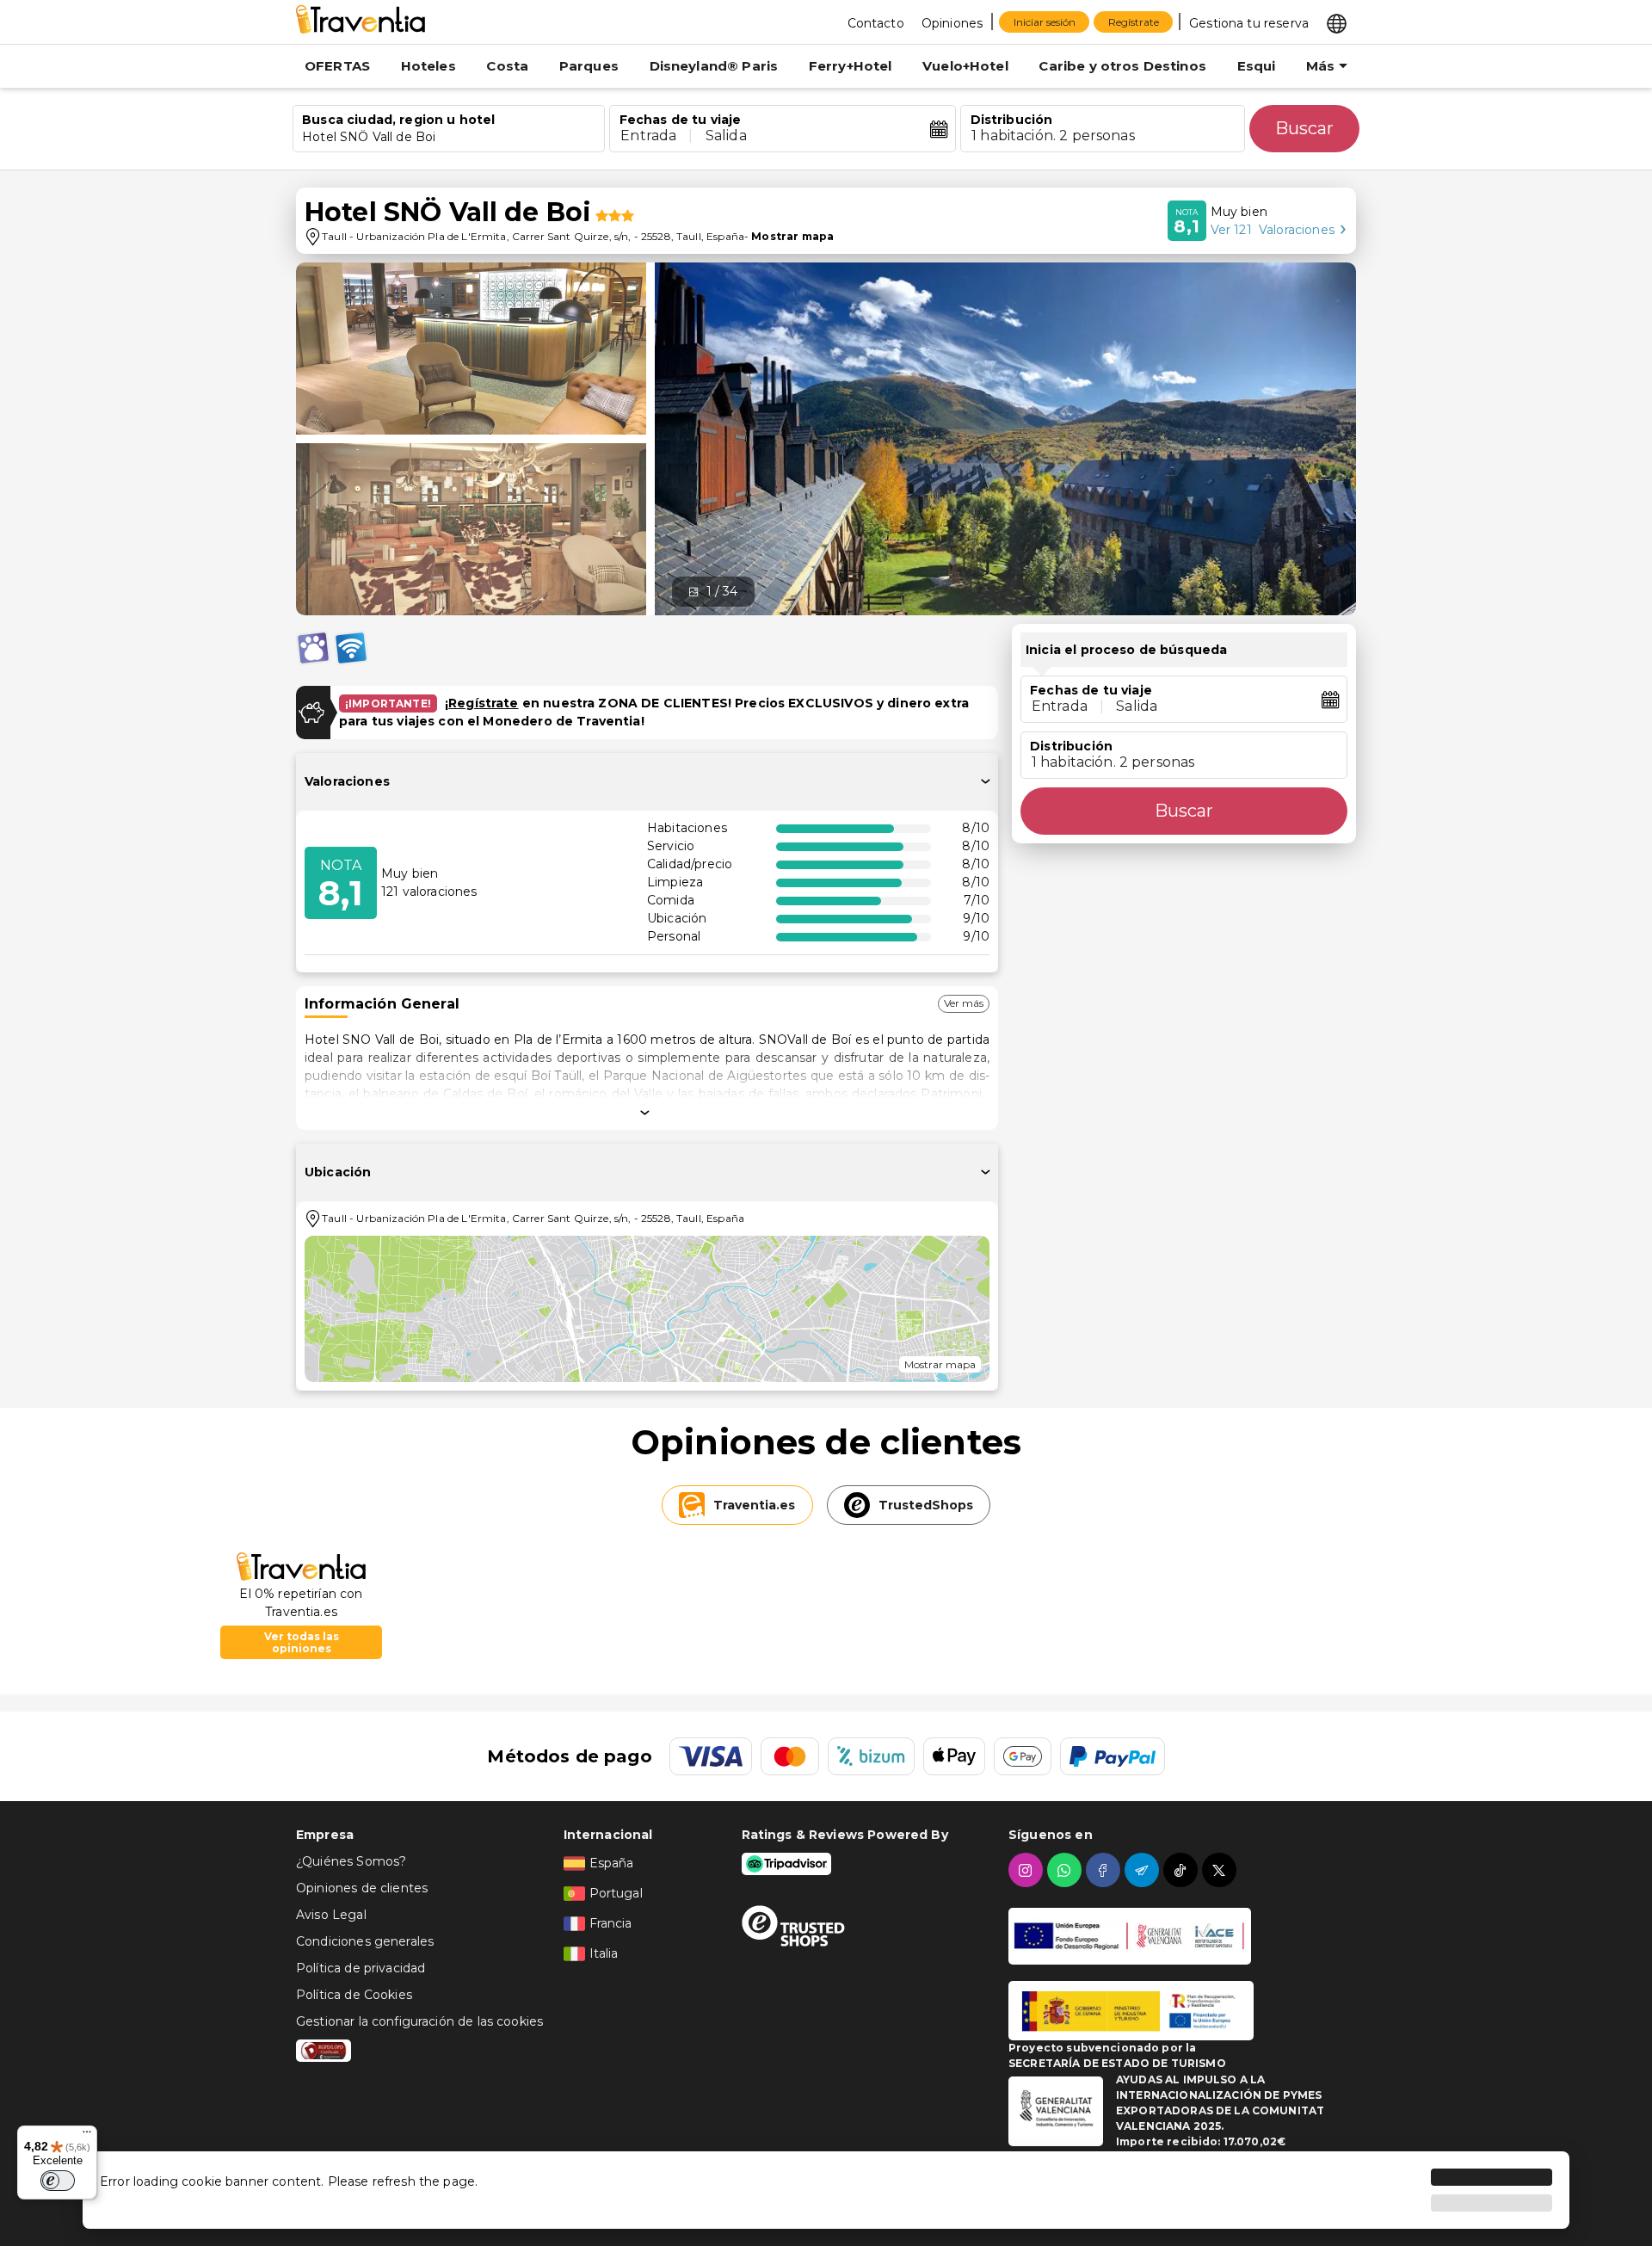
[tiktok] (1183, 1870)
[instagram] (1028, 1870)
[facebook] (1105, 1870)
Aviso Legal (331, 1915)
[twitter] (1221, 1870)
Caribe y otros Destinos (1122, 66)
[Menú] (87, 2136)
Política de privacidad (361, 1968)
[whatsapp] (1066, 1870)
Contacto (876, 23)
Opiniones (952, 23)
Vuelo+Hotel (965, 66)
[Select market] (1337, 22)
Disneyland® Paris (714, 66)
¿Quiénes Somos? (351, 1861)
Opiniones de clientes (362, 1888)
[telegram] (1144, 1870)
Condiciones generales (365, 1941)
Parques (589, 66)
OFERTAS (337, 66)
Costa (507, 66)
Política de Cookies (354, 1995)
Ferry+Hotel (851, 66)
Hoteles (428, 66)
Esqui (1257, 66)
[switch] (58, 2181)
